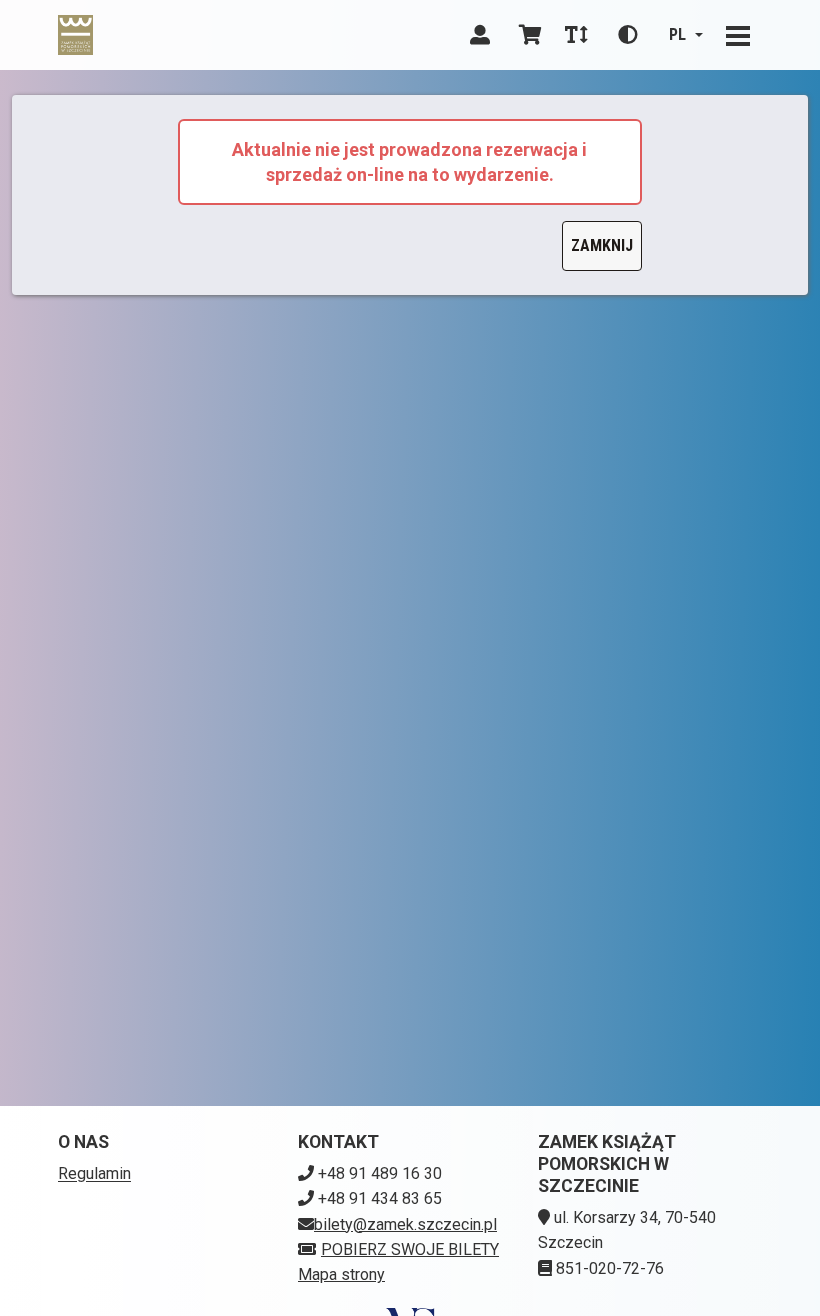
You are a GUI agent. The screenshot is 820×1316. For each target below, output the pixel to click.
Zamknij (602, 245)
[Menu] (738, 35)
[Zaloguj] (480, 35)
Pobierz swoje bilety (410, 1249)
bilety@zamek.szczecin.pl (405, 1224)
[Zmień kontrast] (628, 35)
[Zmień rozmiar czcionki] (576, 35)
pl (677, 34)
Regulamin (94, 1173)
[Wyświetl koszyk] (530, 35)
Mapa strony (341, 1274)
